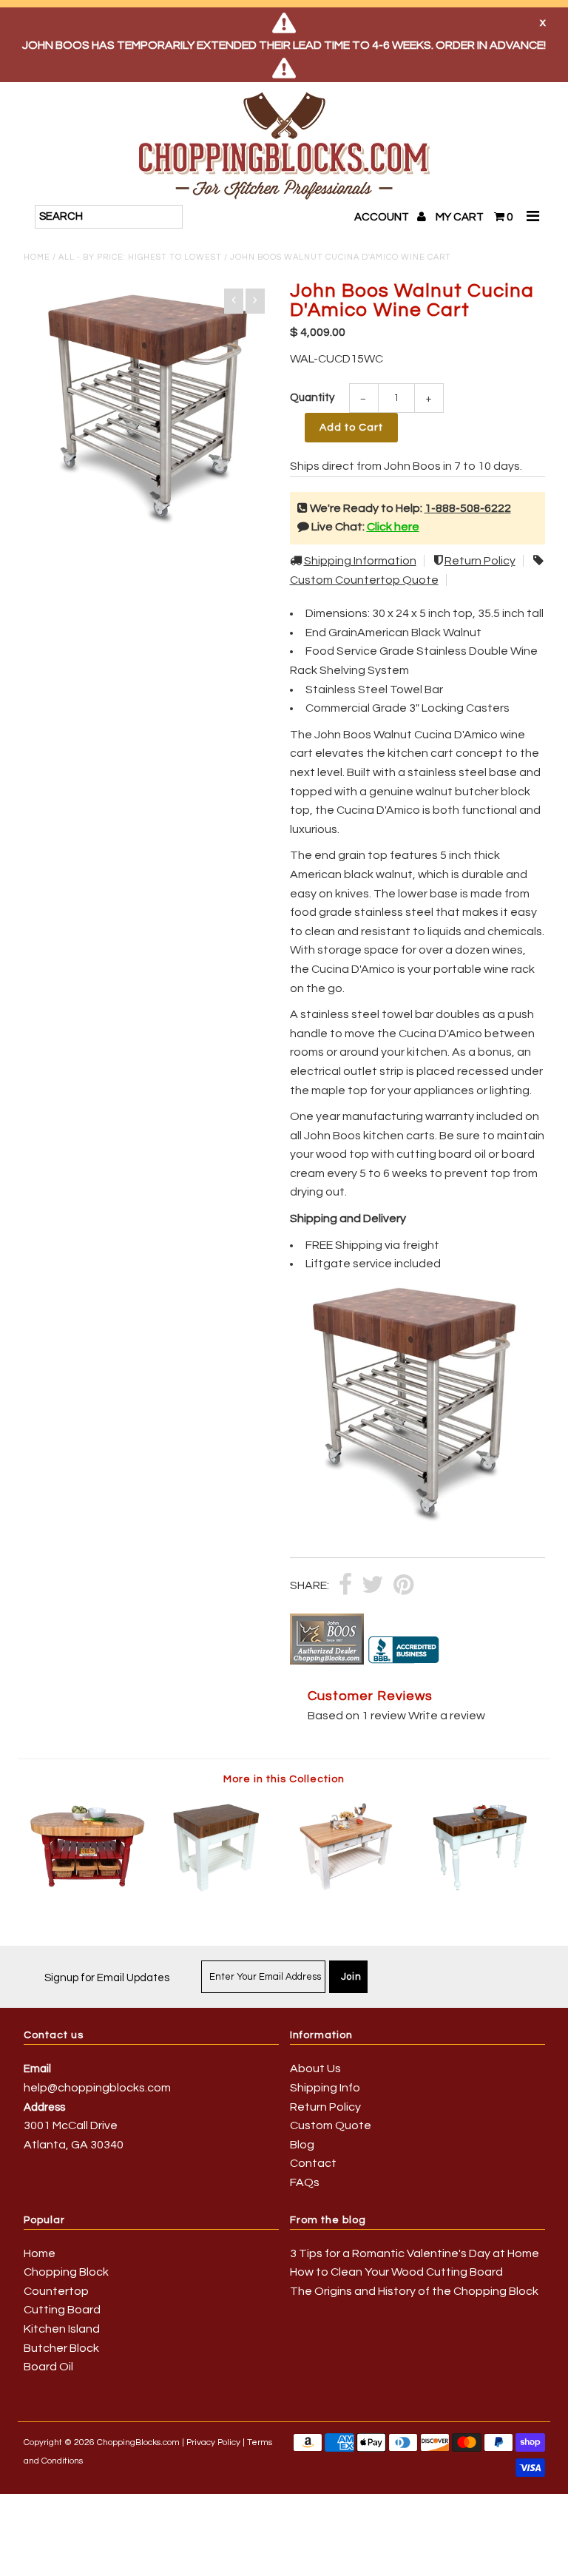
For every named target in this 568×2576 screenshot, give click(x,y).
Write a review (447, 1716)
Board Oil (48, 2367)
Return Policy (480, 561)
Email (37, 2069)
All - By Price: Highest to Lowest (140, 257)
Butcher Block (61, 2348)
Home (37, 257)
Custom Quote (331, 2125)
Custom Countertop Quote (364, 580)
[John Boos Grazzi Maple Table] (349, 1891)
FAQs (305, 2182)
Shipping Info (325, 2088)
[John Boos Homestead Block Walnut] (219, 1891)
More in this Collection (284, 1779)
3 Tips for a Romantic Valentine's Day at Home (415, 2253)
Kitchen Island (62, 2329)
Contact (313, 2163)
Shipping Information (360, 561)
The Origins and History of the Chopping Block (414, 2291)
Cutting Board (62, 2310)
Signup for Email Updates (107, 1978)
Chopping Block (66, 2272)
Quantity (312, 398)
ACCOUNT (383, 217)
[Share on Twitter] (373, 1586)
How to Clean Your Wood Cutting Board (396, 2272)
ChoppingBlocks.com (138, 2442)
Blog (302, 2145)
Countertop (56, 2291)
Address (44, 2107)
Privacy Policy (213, 2442)
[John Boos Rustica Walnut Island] (480, 1891)
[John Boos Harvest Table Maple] (89, 1891)
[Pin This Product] (403, 1586)
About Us (315, 2068)
